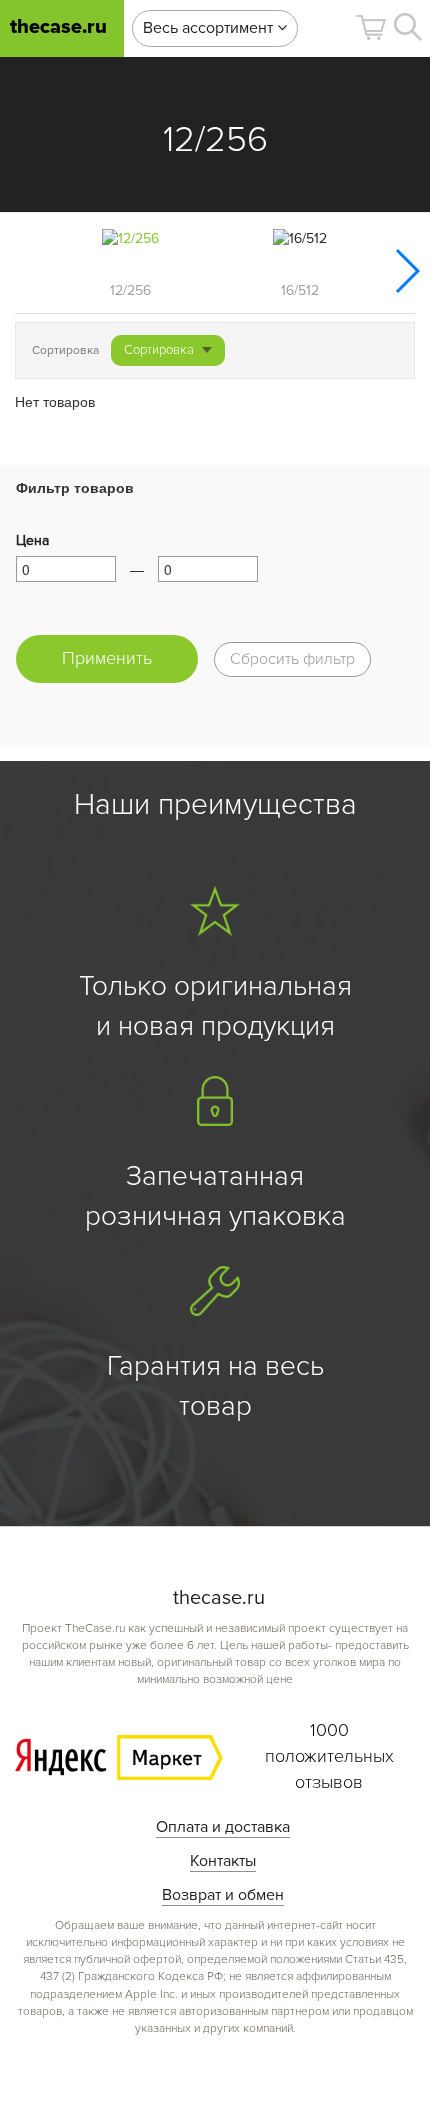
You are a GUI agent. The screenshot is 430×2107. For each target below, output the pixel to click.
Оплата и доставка (223, 1827)
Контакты (223, 1861)
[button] (371, 27)
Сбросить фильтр (292, 659)
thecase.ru (58, 27)
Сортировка (159, 350)
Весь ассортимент (210, 28)
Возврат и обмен (223, 1895)
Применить (107, 658)
